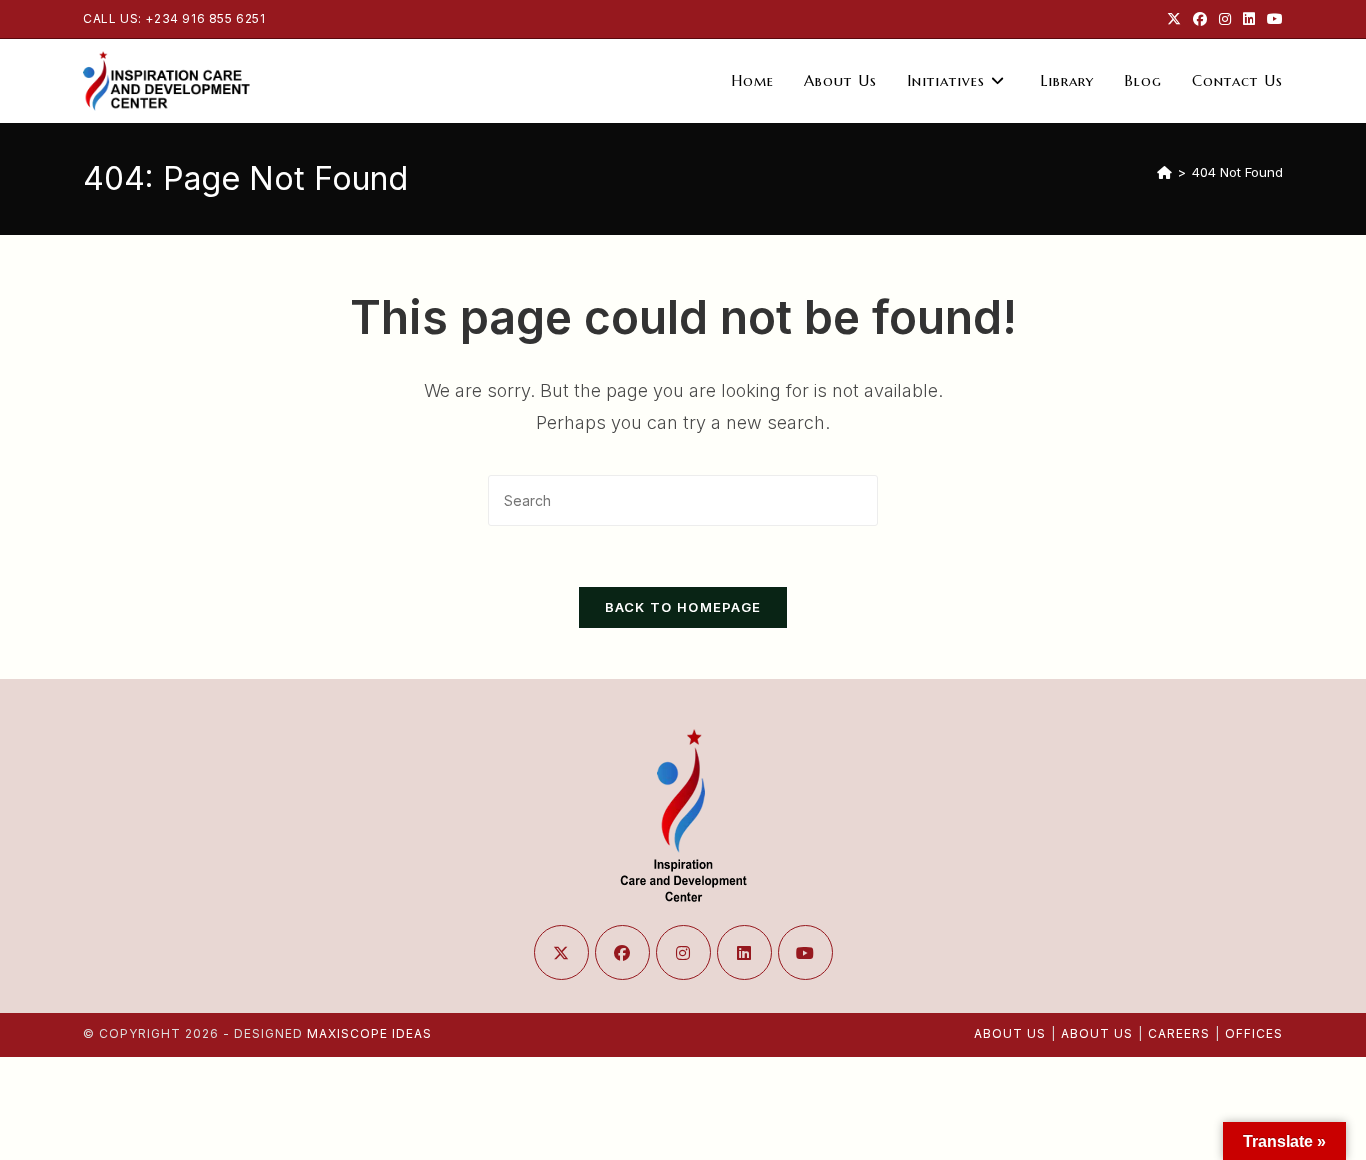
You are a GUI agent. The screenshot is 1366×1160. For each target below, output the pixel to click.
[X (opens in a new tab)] (1174, 19)
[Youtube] (805, 952)
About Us (1010, 1033)
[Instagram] (683, 952)
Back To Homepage (683, 607)
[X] (561, 952)
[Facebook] (622, 952)
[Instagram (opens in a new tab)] (1225, 19)
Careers (1179, 1033)
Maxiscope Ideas (369, 1033)
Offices (1254, 1033)
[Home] (1164, 172)
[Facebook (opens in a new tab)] (1200, 19)
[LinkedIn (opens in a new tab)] (1249, 19)
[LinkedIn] (744, 952)
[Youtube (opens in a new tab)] (1272, 19)
